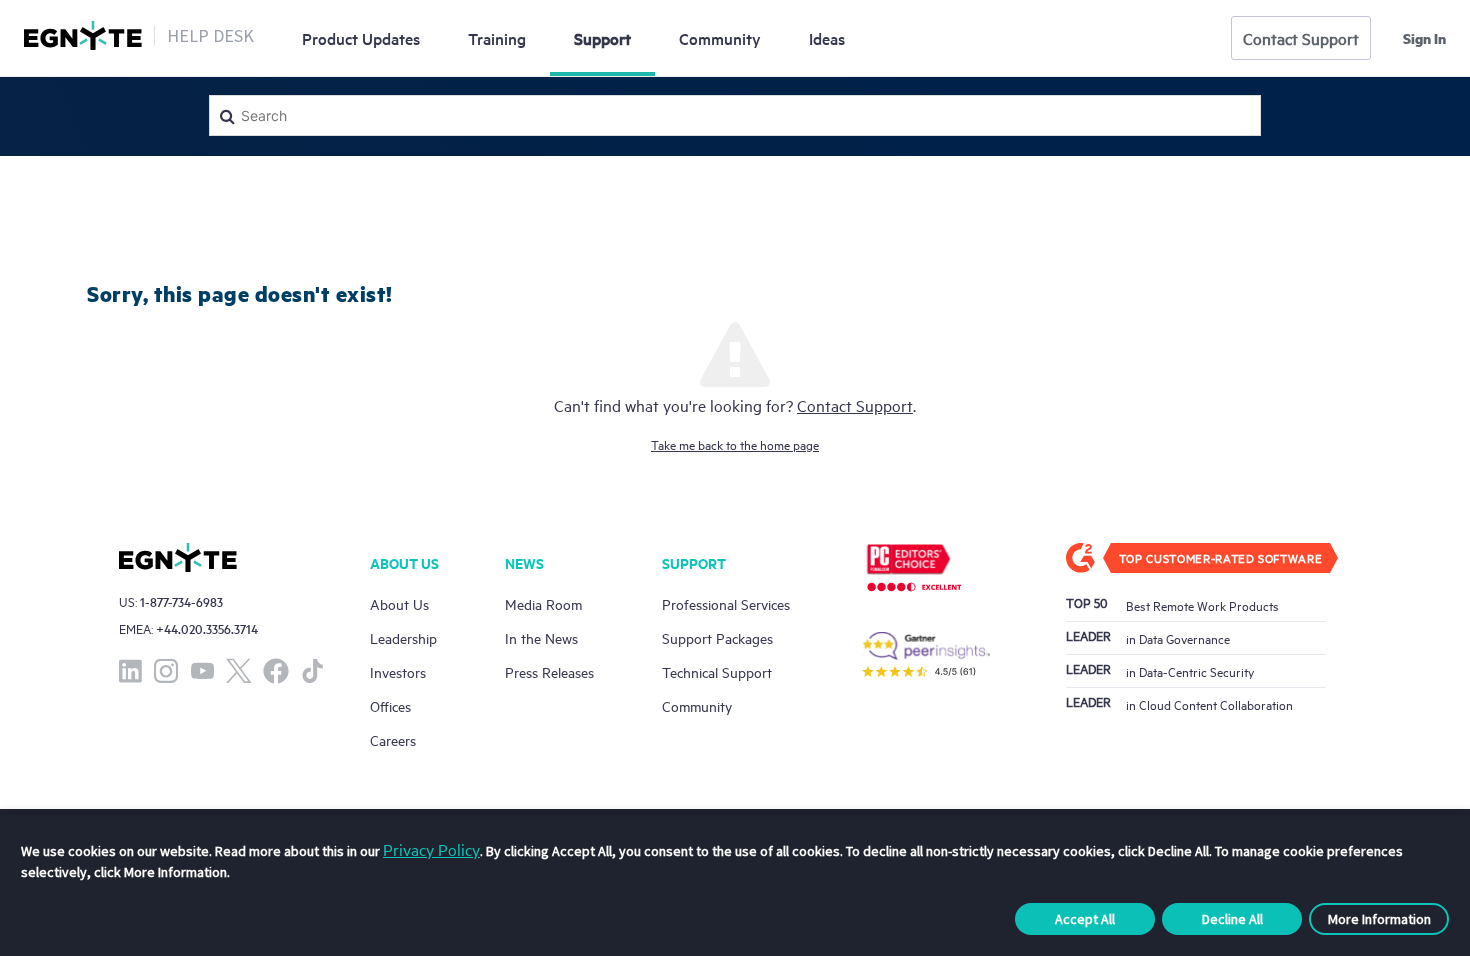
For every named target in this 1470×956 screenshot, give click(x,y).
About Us (399, 603)
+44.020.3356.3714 (207, 628)
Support (602, 38)
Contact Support (1301, 38)
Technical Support (717, 671)
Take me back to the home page (735, 444)
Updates (361, 38)
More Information (1379, 919)
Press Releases (549, 671)
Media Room (543, 603)
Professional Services (726, 603)
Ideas (827, 38)
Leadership (403, 637)
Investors (398, 671)
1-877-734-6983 (181, 601)
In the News (541, 637)
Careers (393, 739)
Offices (390, 705)
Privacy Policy (431, 849)
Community (720, 38)
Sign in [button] (1424, 38)
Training (497, 38)
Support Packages (717, 637)
